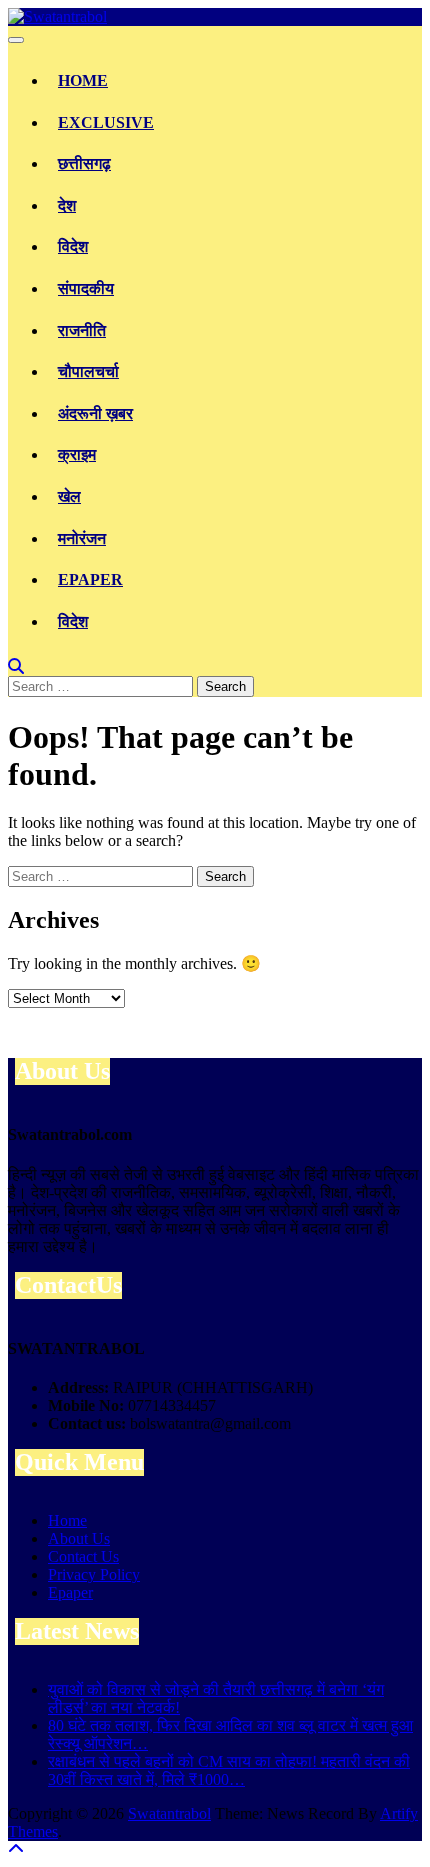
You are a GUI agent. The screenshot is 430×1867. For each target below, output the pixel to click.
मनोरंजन (82, 538)
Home (83, 80)
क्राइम (77, 454)
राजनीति (82, 330)
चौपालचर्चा (88, 371)
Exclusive (106, 122)
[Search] (16, 666)
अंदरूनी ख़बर (95, 413)
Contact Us (83, 1556)
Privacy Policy (94, 1574)
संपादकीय (86, 288)
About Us (79, 1538)
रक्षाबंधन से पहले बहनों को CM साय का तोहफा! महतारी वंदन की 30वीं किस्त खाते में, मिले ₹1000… (229, 1770)
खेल (69, 496)
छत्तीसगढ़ (84, 163)
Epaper (90, 579)
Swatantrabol (169, 1813)
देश (67, 205)
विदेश (73, 246)
